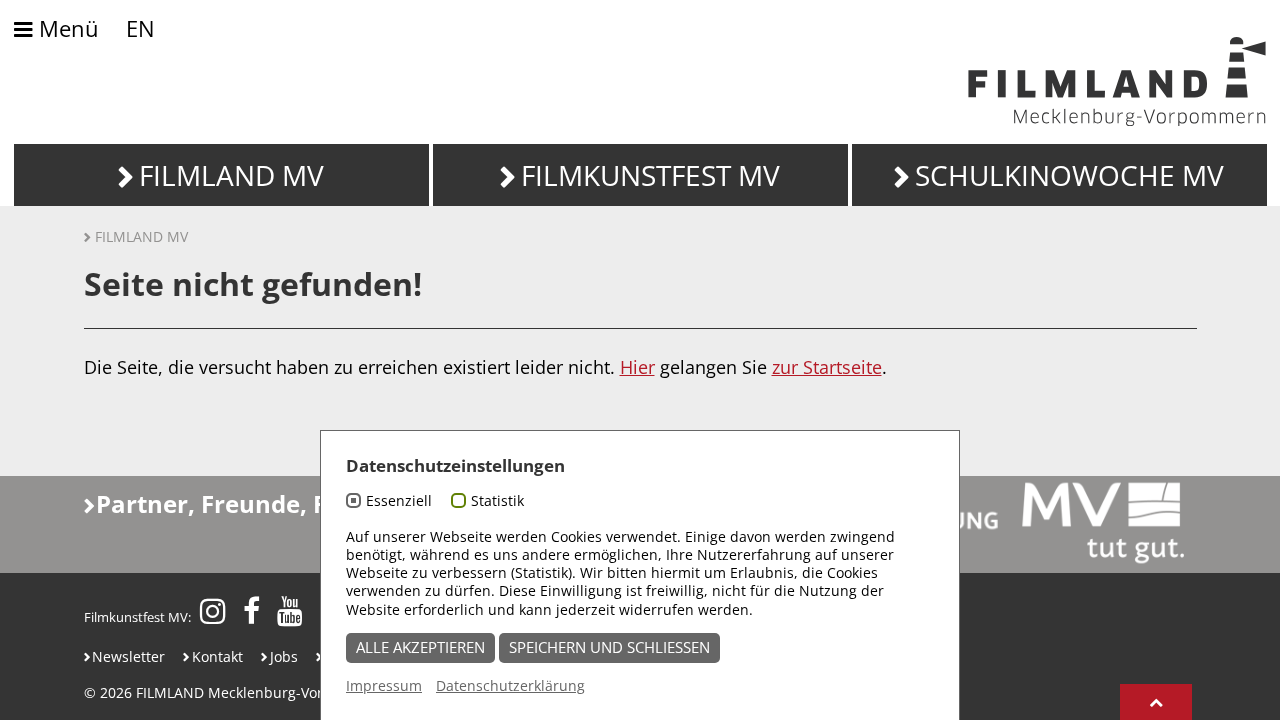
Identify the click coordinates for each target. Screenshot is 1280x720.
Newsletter (128, 656)
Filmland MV (141, 236)
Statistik (497, 500)
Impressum (384, 685)
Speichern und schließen (609, 647)
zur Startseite (827, 367)
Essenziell (399, 500)
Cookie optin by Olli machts (882, 708)
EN (140, 28)
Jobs (284, 656)
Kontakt (217, 656)
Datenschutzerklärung (510, 685)
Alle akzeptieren (420, 647)
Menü (66, 29)
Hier (637, 367)
